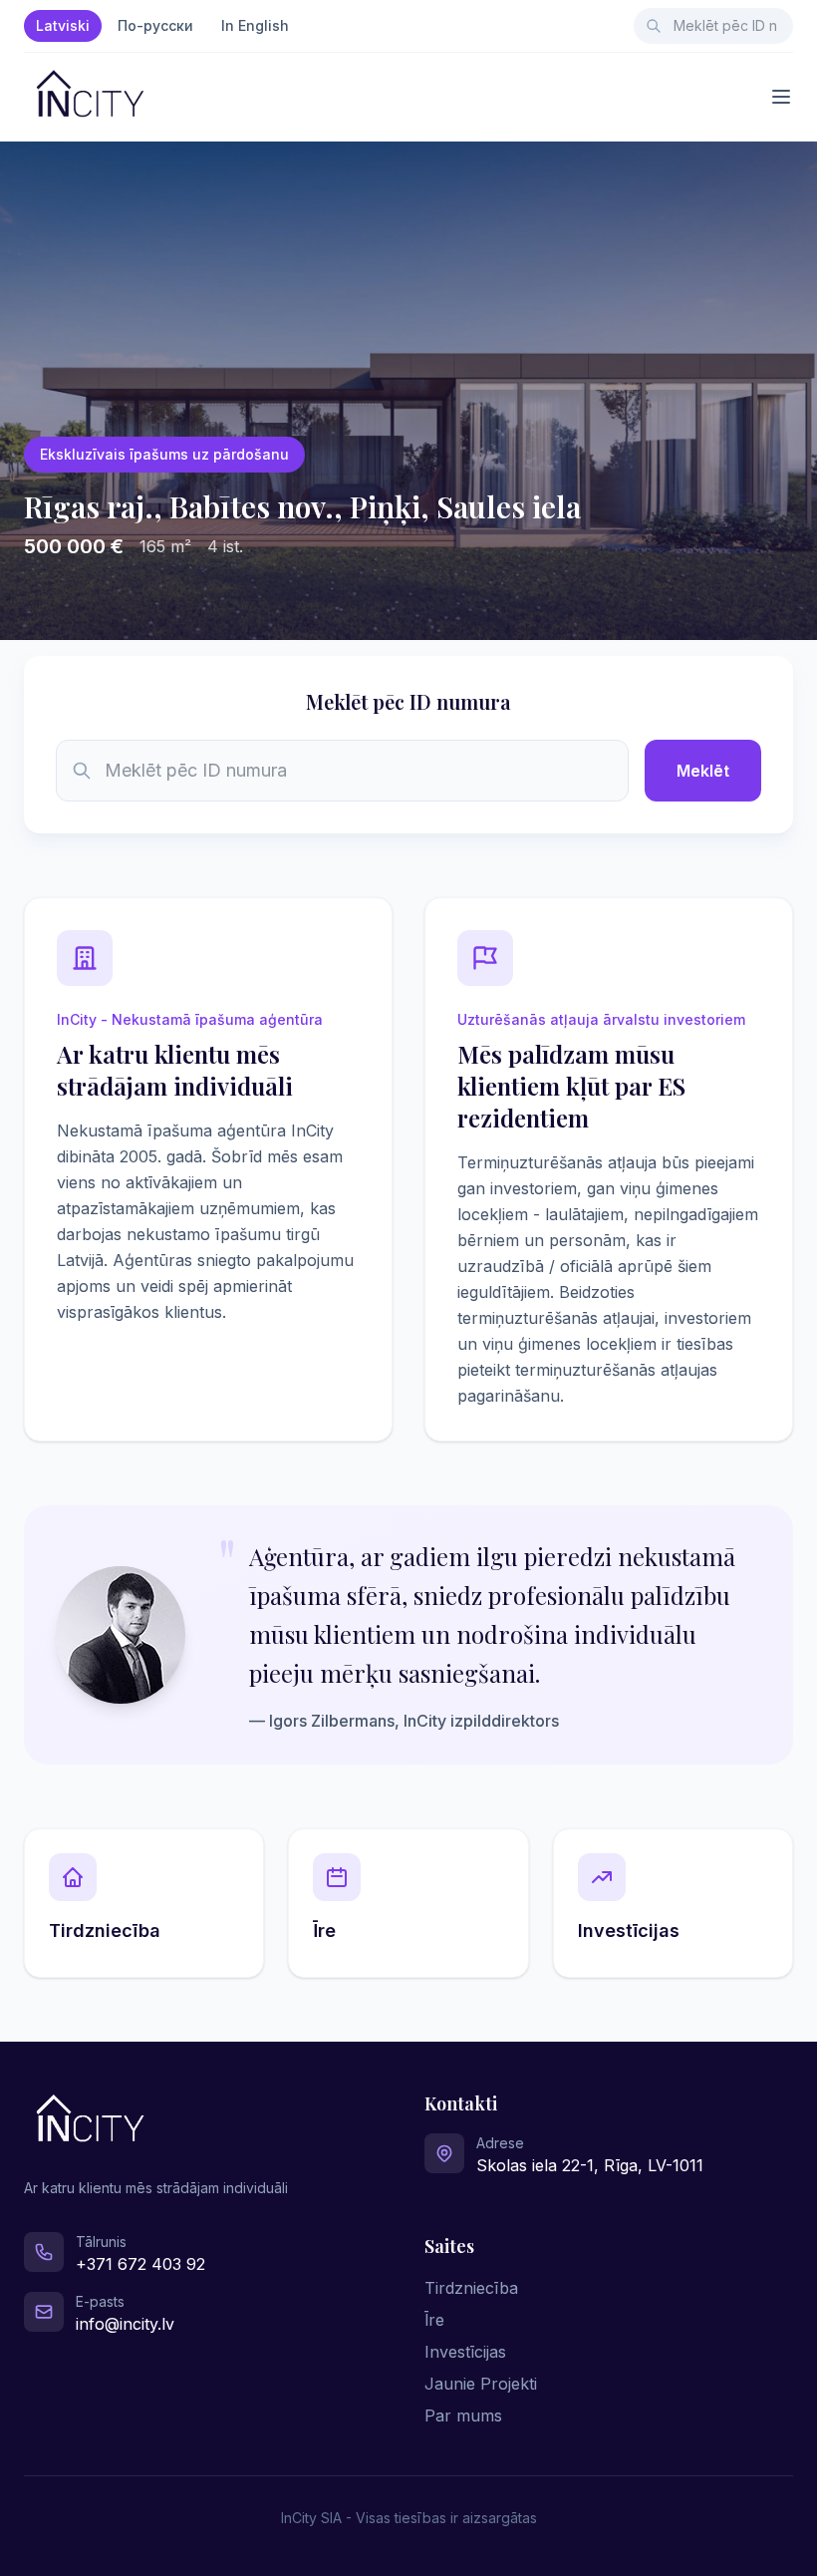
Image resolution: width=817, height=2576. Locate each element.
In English (255, 25)
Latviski (63, 25)
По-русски (155, 25)
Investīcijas (465, 2352)
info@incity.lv (125, 2324)
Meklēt (703, 771)
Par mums (463, 2415)
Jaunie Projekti (481, 2384)
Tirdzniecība (471, 2288)
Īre (434, 2320)
